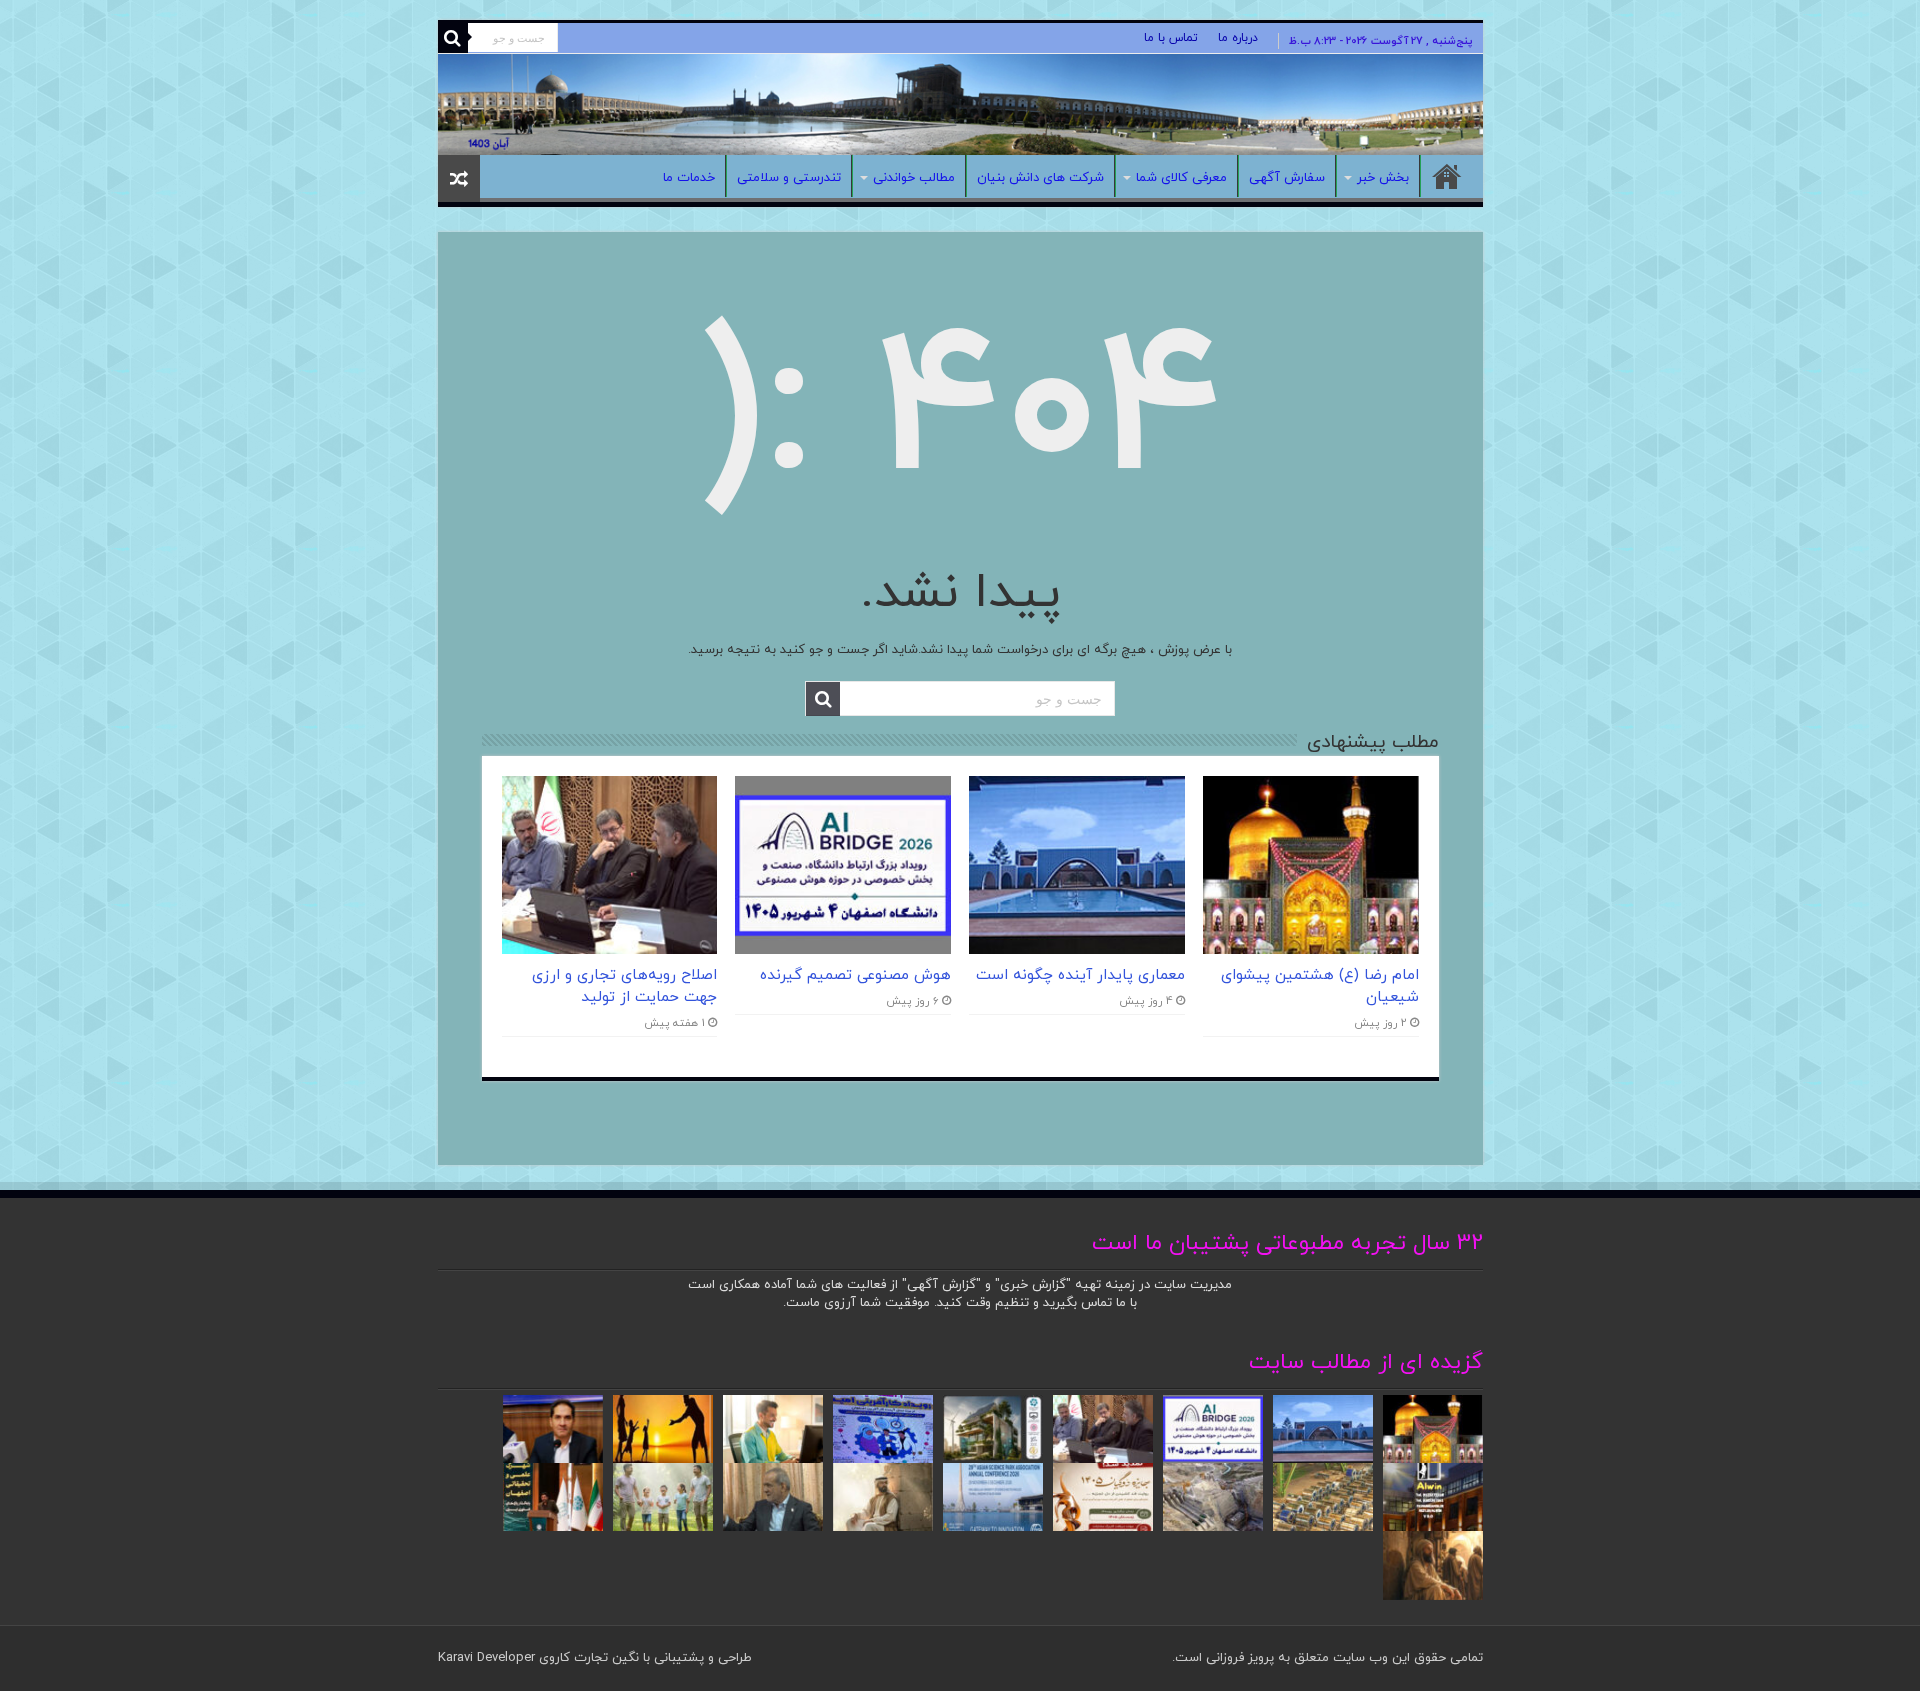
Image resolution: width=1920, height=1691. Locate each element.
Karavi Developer (486, 1658)
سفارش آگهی (1287, 178)
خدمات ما (689, 178)
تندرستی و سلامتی (789, 178)
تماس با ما (1171, 38)
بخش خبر (1383, 178)
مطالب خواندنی (914, 178)
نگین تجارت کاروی (587, 1658)
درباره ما (1238, 38)
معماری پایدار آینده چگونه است (1080, 975)
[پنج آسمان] (960, 104)
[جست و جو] (453, 38)
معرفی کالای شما (1181, 178)
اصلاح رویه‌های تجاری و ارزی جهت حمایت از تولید (624, 986)
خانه (1447, 176)
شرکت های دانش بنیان (1040, 178)
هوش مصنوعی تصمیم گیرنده (855, 975)
